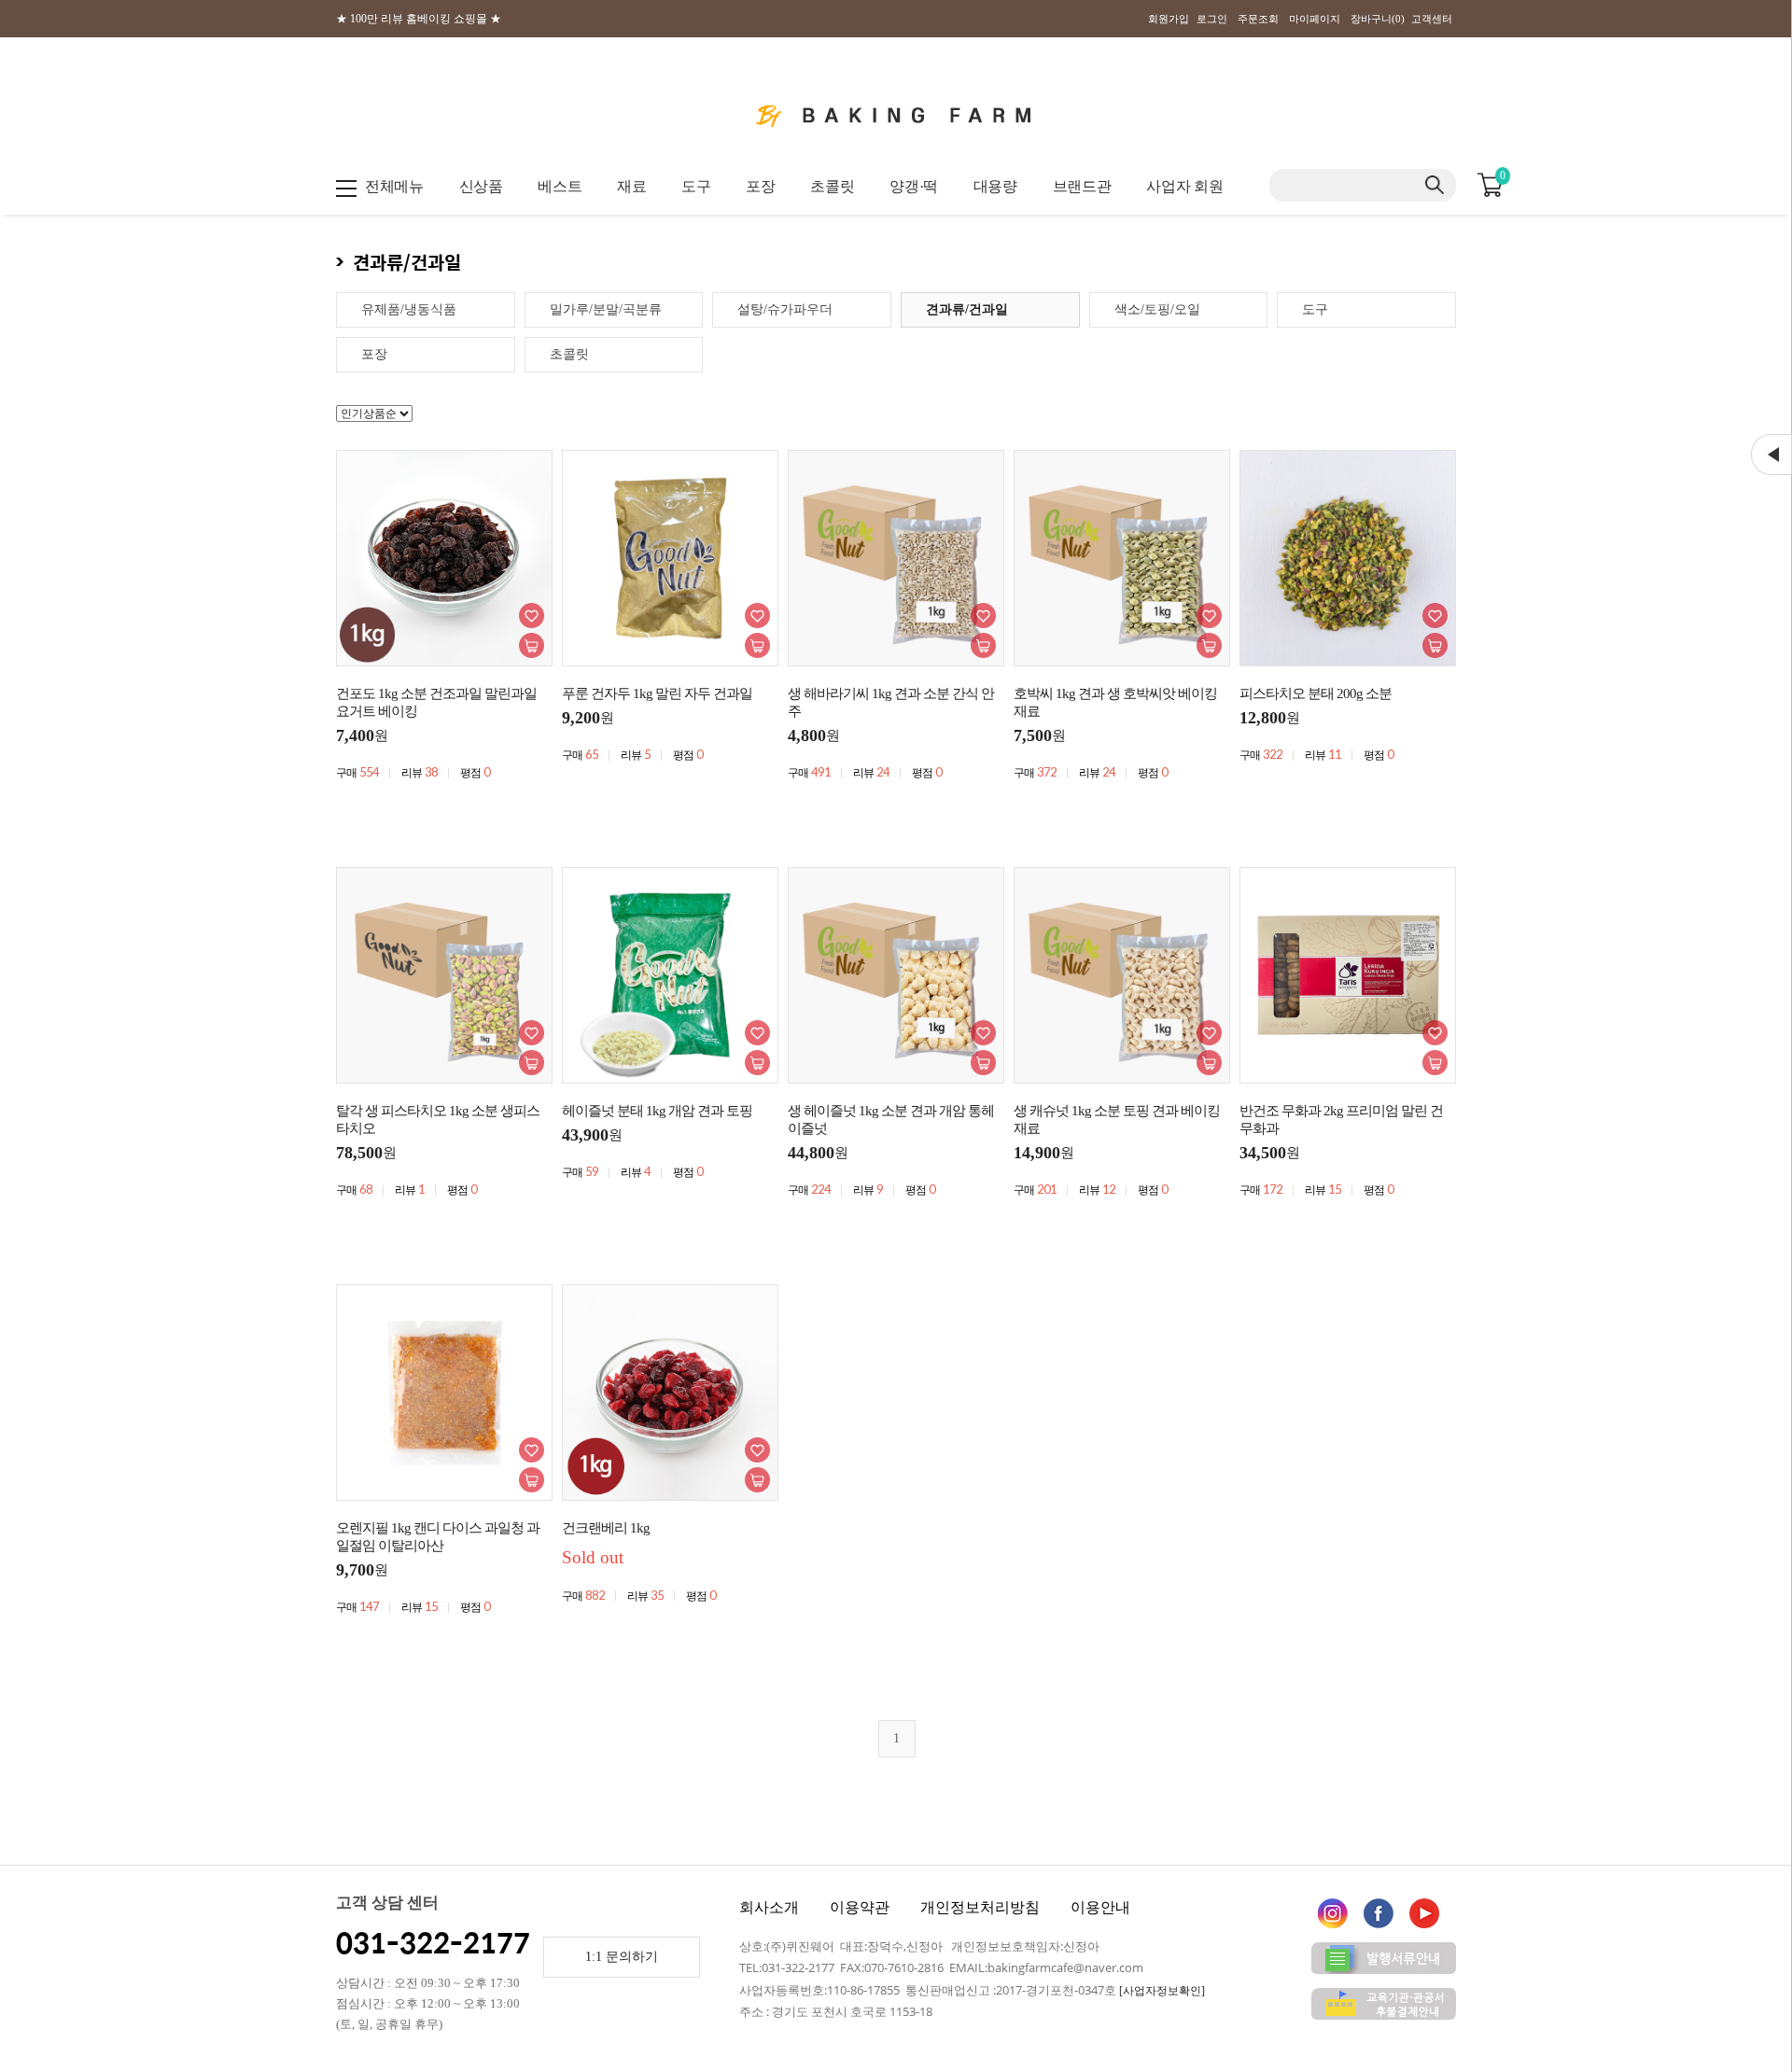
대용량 (995, 186)
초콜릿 (832, 186)
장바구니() (1378, 19)
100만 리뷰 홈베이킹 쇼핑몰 (419, 19)
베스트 (560, 186)
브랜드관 (1082, 186)
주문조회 (1258, 19)
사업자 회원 (1184, 186)
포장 (760, 186)
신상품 (481, 186)
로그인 (1212, 19)
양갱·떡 (914, 186)
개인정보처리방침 (980, 1907)
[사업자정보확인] (1162, 1991)
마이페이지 (1315, 19)
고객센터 (1432, 19)
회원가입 (1169, 19)
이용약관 (860, 1907)
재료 (631, 186)
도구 (696, 186)
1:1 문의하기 (622, 1957)
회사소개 (769, 1907)
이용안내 (1100, 1907)
